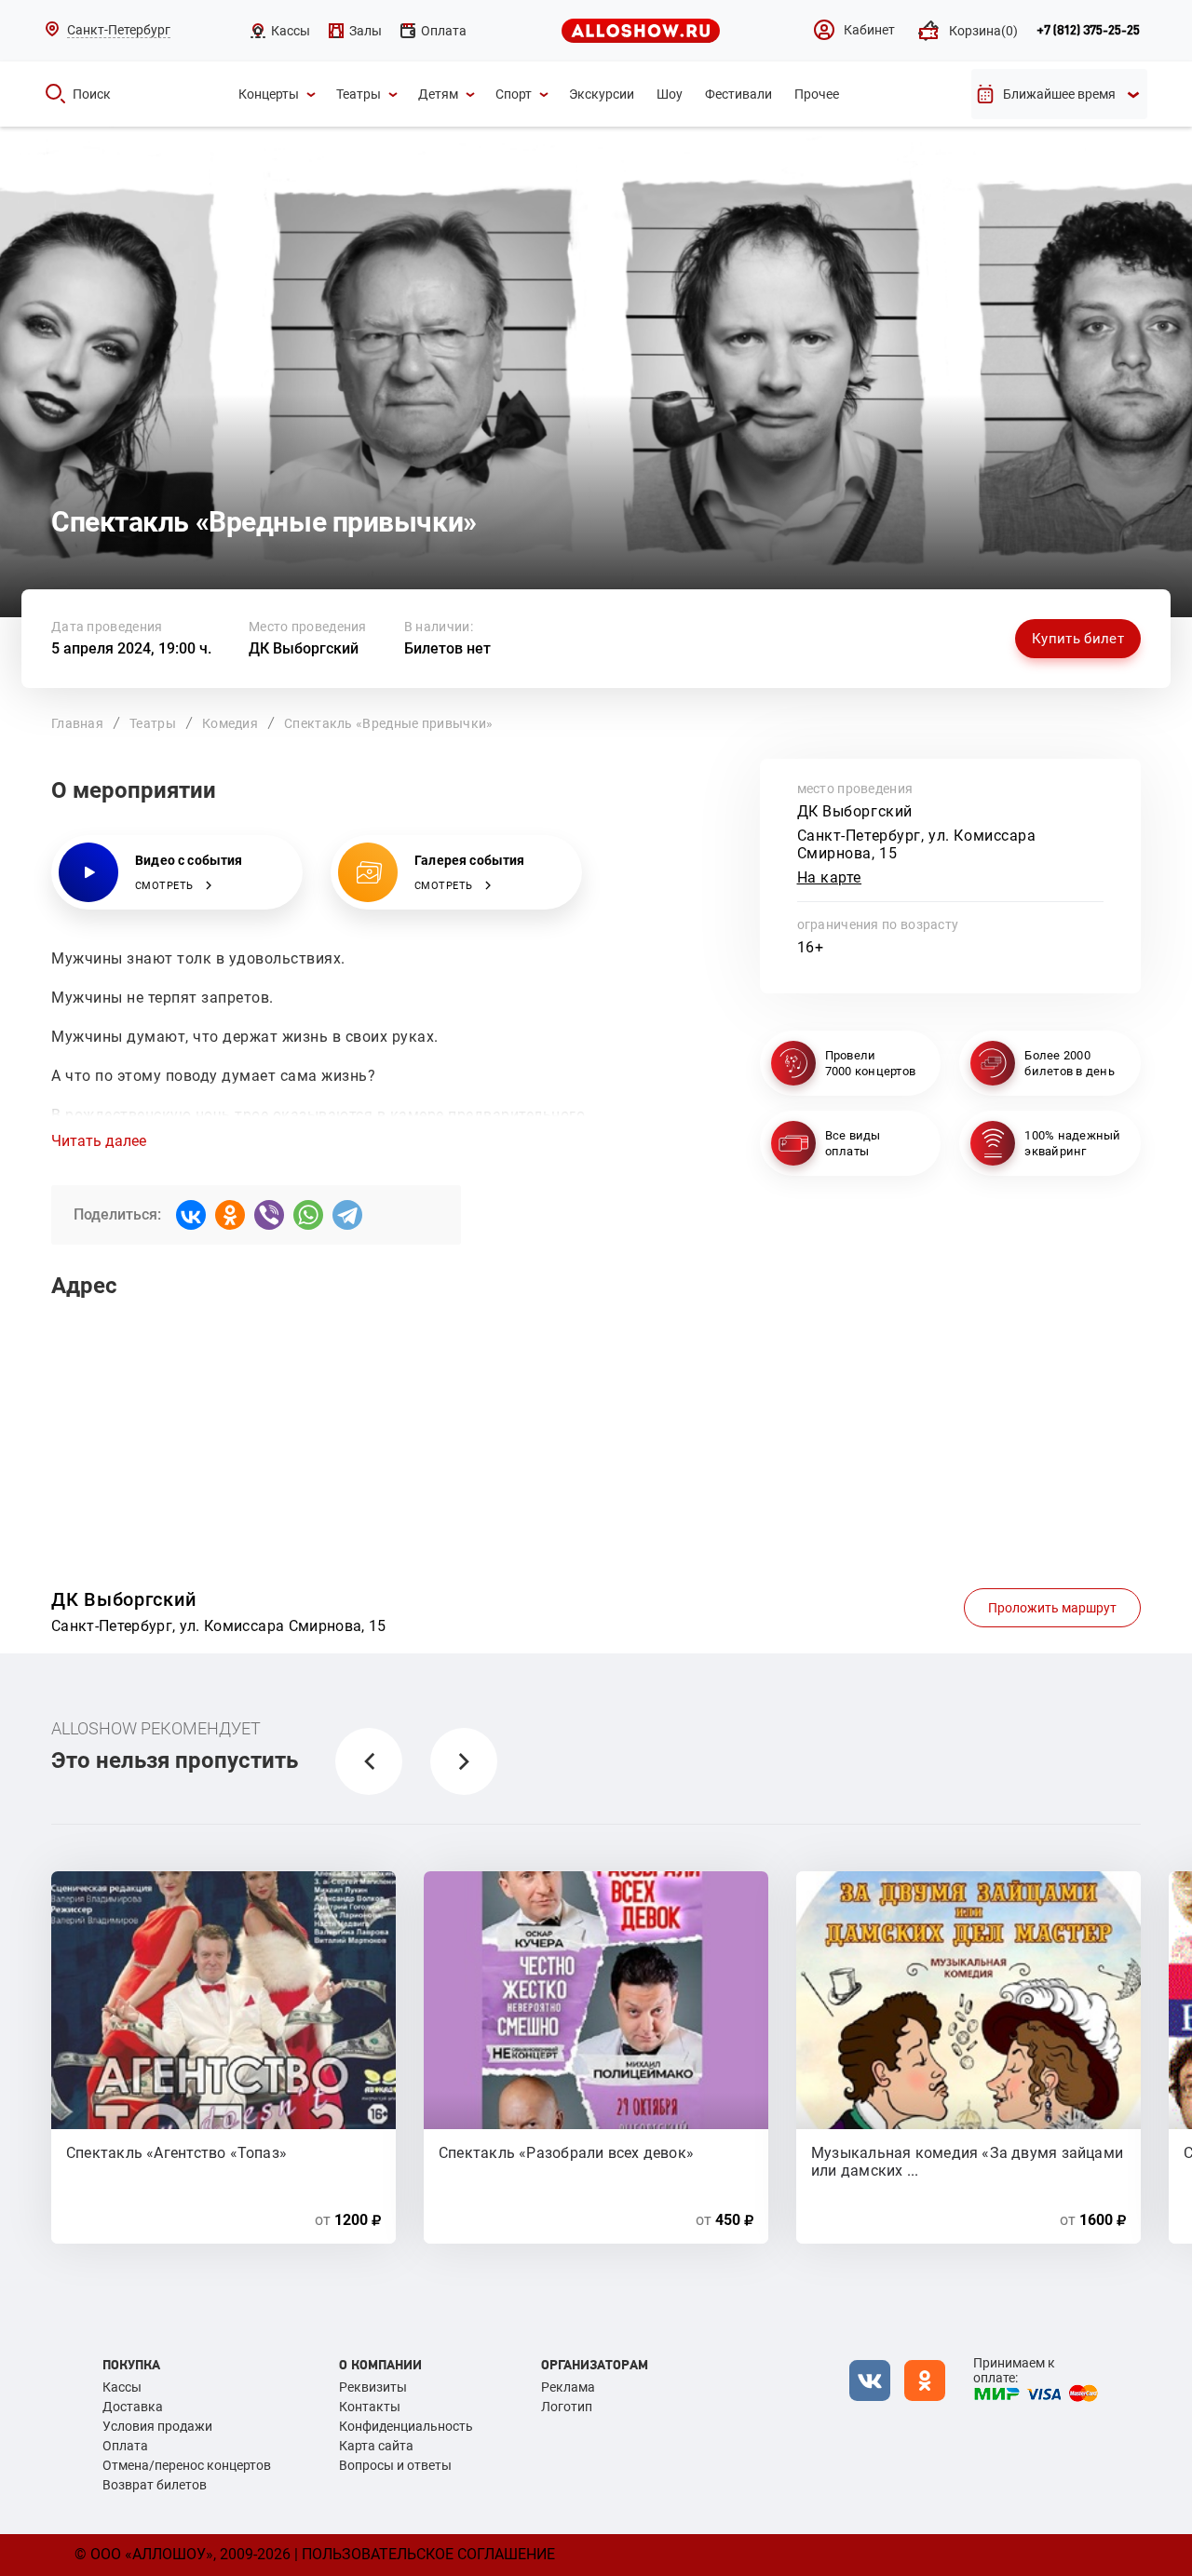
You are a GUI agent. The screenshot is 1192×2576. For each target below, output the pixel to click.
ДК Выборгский (304, 648)
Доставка (133, 2407)
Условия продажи (157, 2426)
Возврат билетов (155, 2485)
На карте (830, 877)
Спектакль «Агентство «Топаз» (176, 2153)
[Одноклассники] (230, 1215)
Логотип (567, 2407)
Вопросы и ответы (395, 2465)
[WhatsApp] (308, 1215)
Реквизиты (373, 2387)
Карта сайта (376, 2446)
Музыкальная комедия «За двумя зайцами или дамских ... (967, 2161)
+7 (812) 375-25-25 (1088, 31)
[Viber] (269, 1215)
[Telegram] (347, 1215)
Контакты (370, 2407)
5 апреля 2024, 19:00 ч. (131, 648)
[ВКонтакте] (191, 1215)
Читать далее (99, 1141)
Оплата (125, 2446)
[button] (369, 1761)
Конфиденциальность (406, 2426)
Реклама (568, 2387)
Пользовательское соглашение (428, 2554)
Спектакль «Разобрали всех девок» (566, 2153)
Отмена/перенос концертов (187, 2465)
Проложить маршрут (1052, 1608)
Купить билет (1078, 639)
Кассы (122, 2387)
